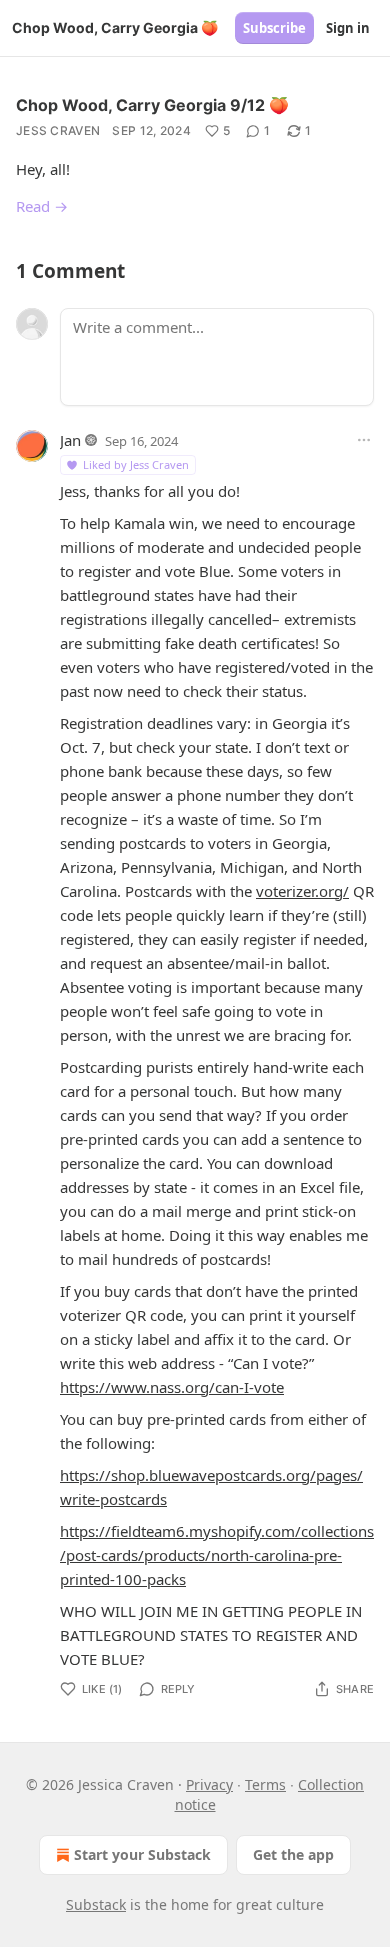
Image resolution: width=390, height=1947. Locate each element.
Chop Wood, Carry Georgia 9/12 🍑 (152, 105)
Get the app (293, 1854)
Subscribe (274, 28)
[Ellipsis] (364, 440)
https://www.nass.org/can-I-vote (172, 1387)
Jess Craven (58, 130)
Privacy (209, 1784)
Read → (42, 206)
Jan (70, 440)
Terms (265, 1784)
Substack (96, 1904)
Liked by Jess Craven (136, 464)
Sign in (348, 28)
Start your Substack (142, 1854)
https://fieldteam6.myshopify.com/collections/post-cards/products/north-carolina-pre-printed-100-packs (217, 1555)
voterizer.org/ (302, 891)
